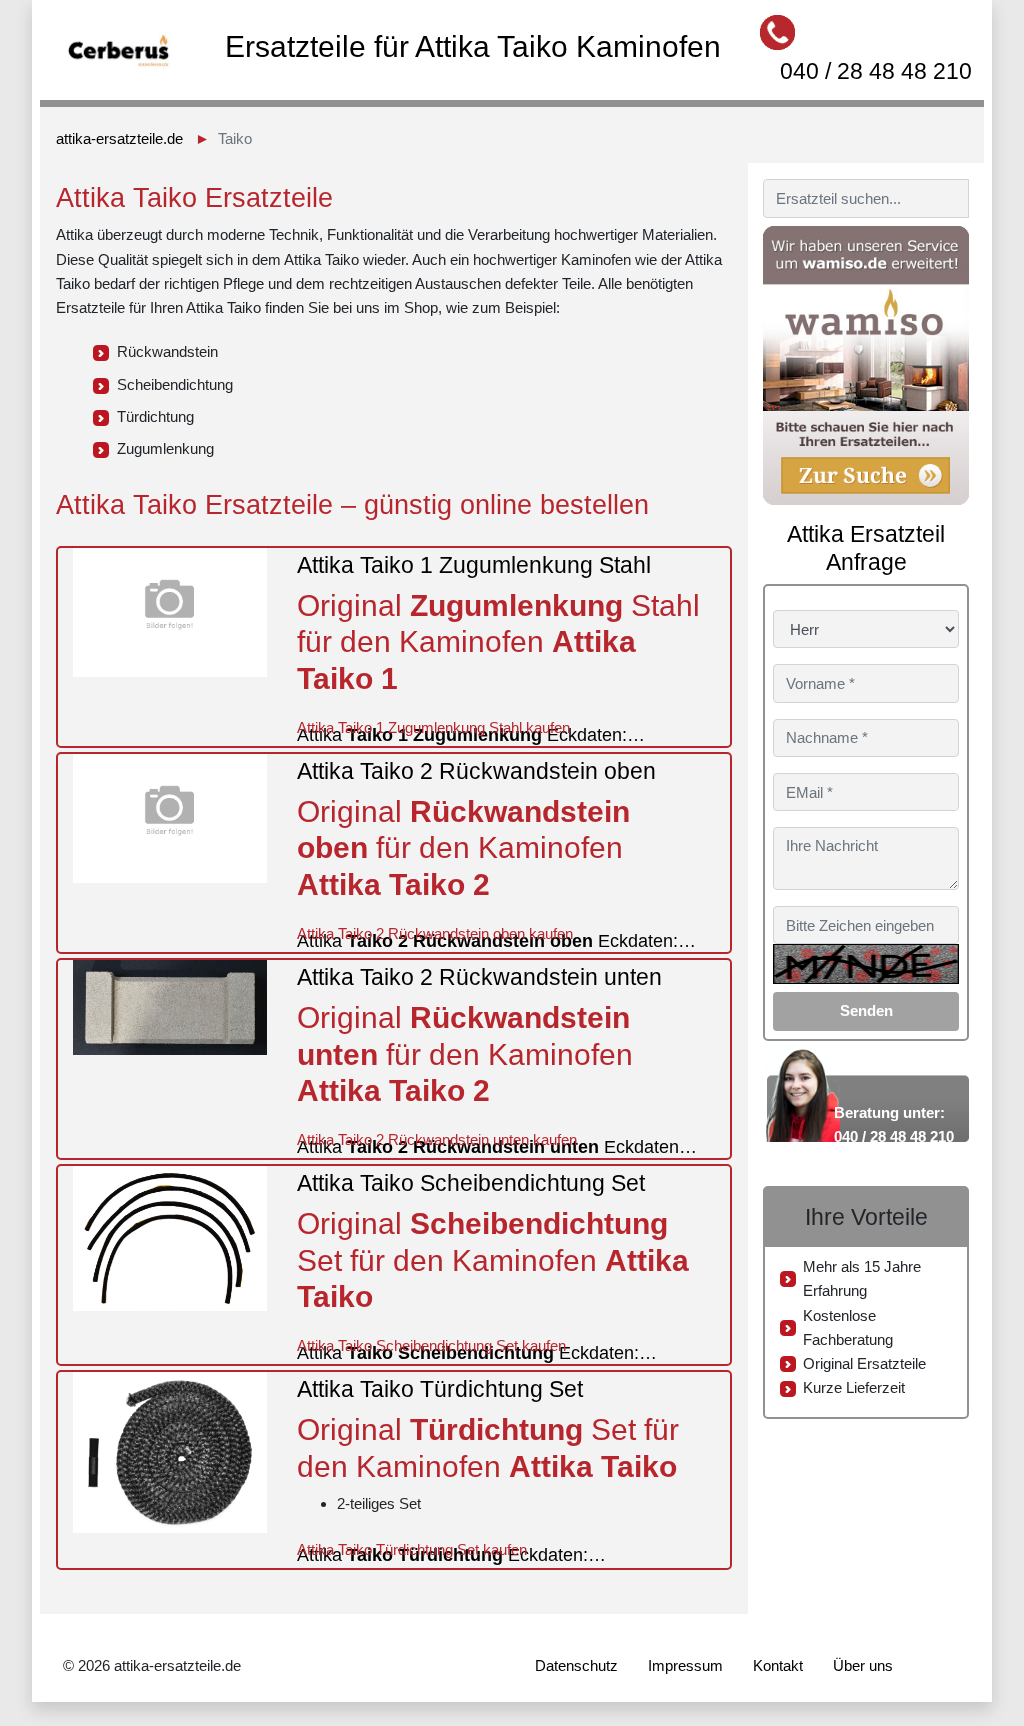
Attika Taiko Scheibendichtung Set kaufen (431, 1345)
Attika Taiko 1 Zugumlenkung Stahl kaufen (433, 727)
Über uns (863, 1665)
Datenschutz (576, 1665)
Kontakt (778, 1665)
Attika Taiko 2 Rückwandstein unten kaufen (437, 1139)
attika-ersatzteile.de (119, 138)
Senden (866, 1010)
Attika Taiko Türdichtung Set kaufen (412, 1549)
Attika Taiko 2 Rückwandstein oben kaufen (435, 933)
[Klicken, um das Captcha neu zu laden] (866, 964)
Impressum (685, 1665)
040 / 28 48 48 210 (876, 71)
